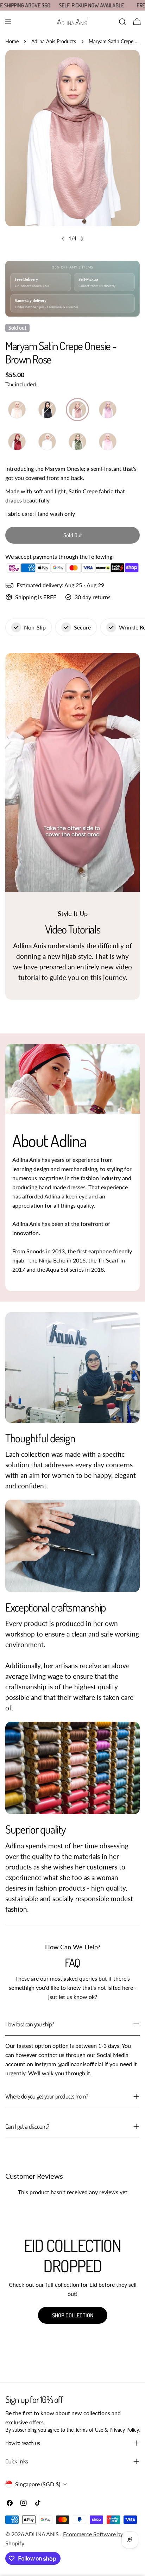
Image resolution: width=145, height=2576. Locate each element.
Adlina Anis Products (54, 41)
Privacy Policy (124, 2430)
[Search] (122, 22)
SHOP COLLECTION (73, 2315)
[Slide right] (82, 239)
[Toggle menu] (8, 22)
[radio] (17, 410)
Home (12, 41)
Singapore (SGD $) (38, 2484)
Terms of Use (89, 2430)
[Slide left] (63, 239)
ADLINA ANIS (43, 2534)
